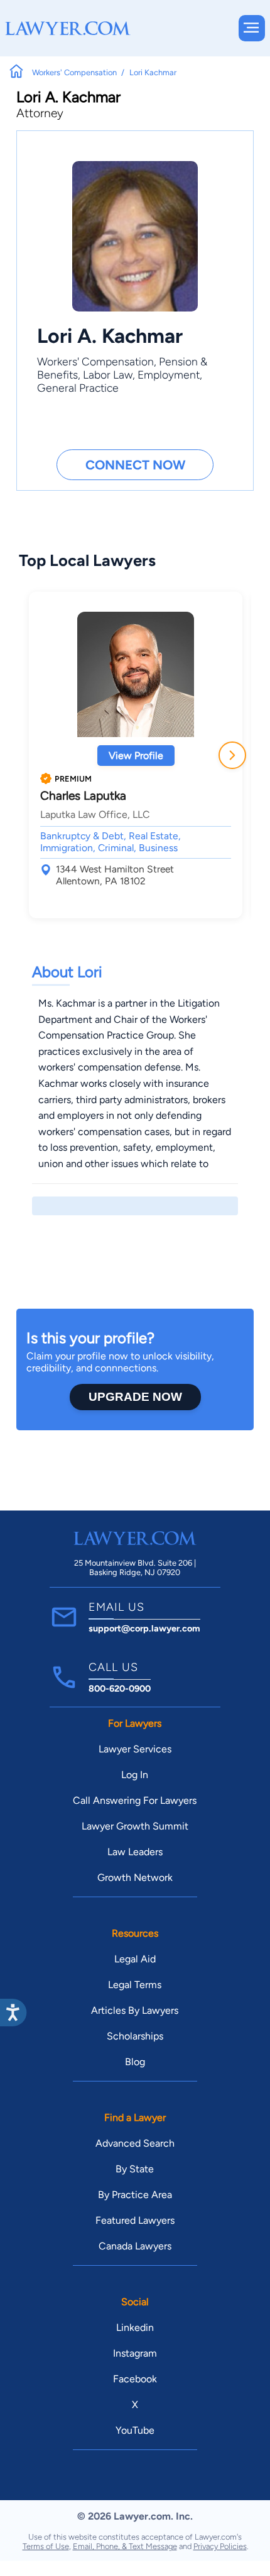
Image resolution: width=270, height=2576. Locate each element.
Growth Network (135, 1877)
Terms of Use (46, 2546)
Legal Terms (135, 1985)
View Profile (136, 756)
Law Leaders (135, 1852)
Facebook (135, 2379)
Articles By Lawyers (135, 2010)
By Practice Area (135, 2195)
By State (135, 2169)
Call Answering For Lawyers (135, 1800)
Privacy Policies (220, 2546)
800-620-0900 (120, 1689)
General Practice (78, 388)
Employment (169, 374)
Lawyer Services (135, 1749)
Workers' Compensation (95, 361)
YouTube (135, 2430)
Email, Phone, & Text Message (125, 2546)
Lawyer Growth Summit (135, 1826)
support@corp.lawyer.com (144, 1628)
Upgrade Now (135, 1397)
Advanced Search (135, 2143)
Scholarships (135, 2036)
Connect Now (135, 465)
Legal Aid (135, 1959)
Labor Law (108, 374)
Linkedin (135, 2327)
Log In (135, 1775)
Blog (135, 2062)
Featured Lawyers (135, 2220)
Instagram (135, 2353)
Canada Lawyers (135, 2246)
